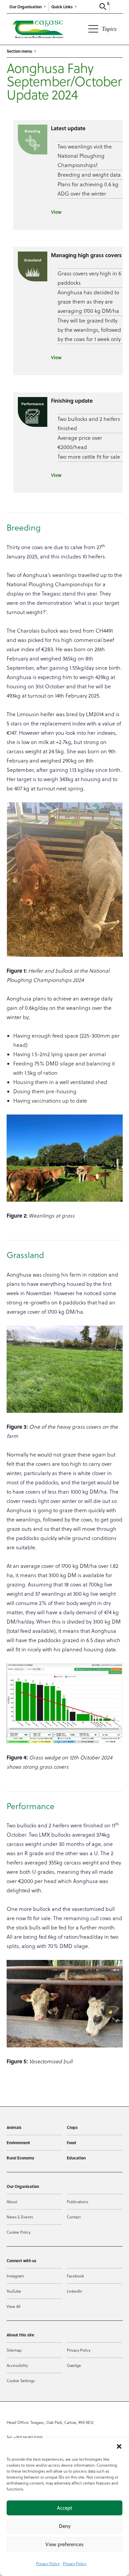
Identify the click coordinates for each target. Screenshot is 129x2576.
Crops (72, 2127)
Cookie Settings (21, 2381)
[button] (119, 2446)
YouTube (14, 2291)
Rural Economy (20, 2158)
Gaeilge (74, 2365)
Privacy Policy (48, 2564)
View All (14, 2306)
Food (71, 2143)
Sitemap (14, 2350)
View (56, 212)
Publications (78, 2202)
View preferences (64, 2544)
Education (76, 2158)
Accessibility (17, 2365)
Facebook (75, 2276)
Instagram (15, 2276)
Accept (64, 2508)
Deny (65, 2526)
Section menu (19, 51)
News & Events (20, 2217)
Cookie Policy (19, 2232)
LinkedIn (74, 2291)
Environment (18, 2143)
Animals (14, 2127)
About (12, 2202)
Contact (74, 2217)
